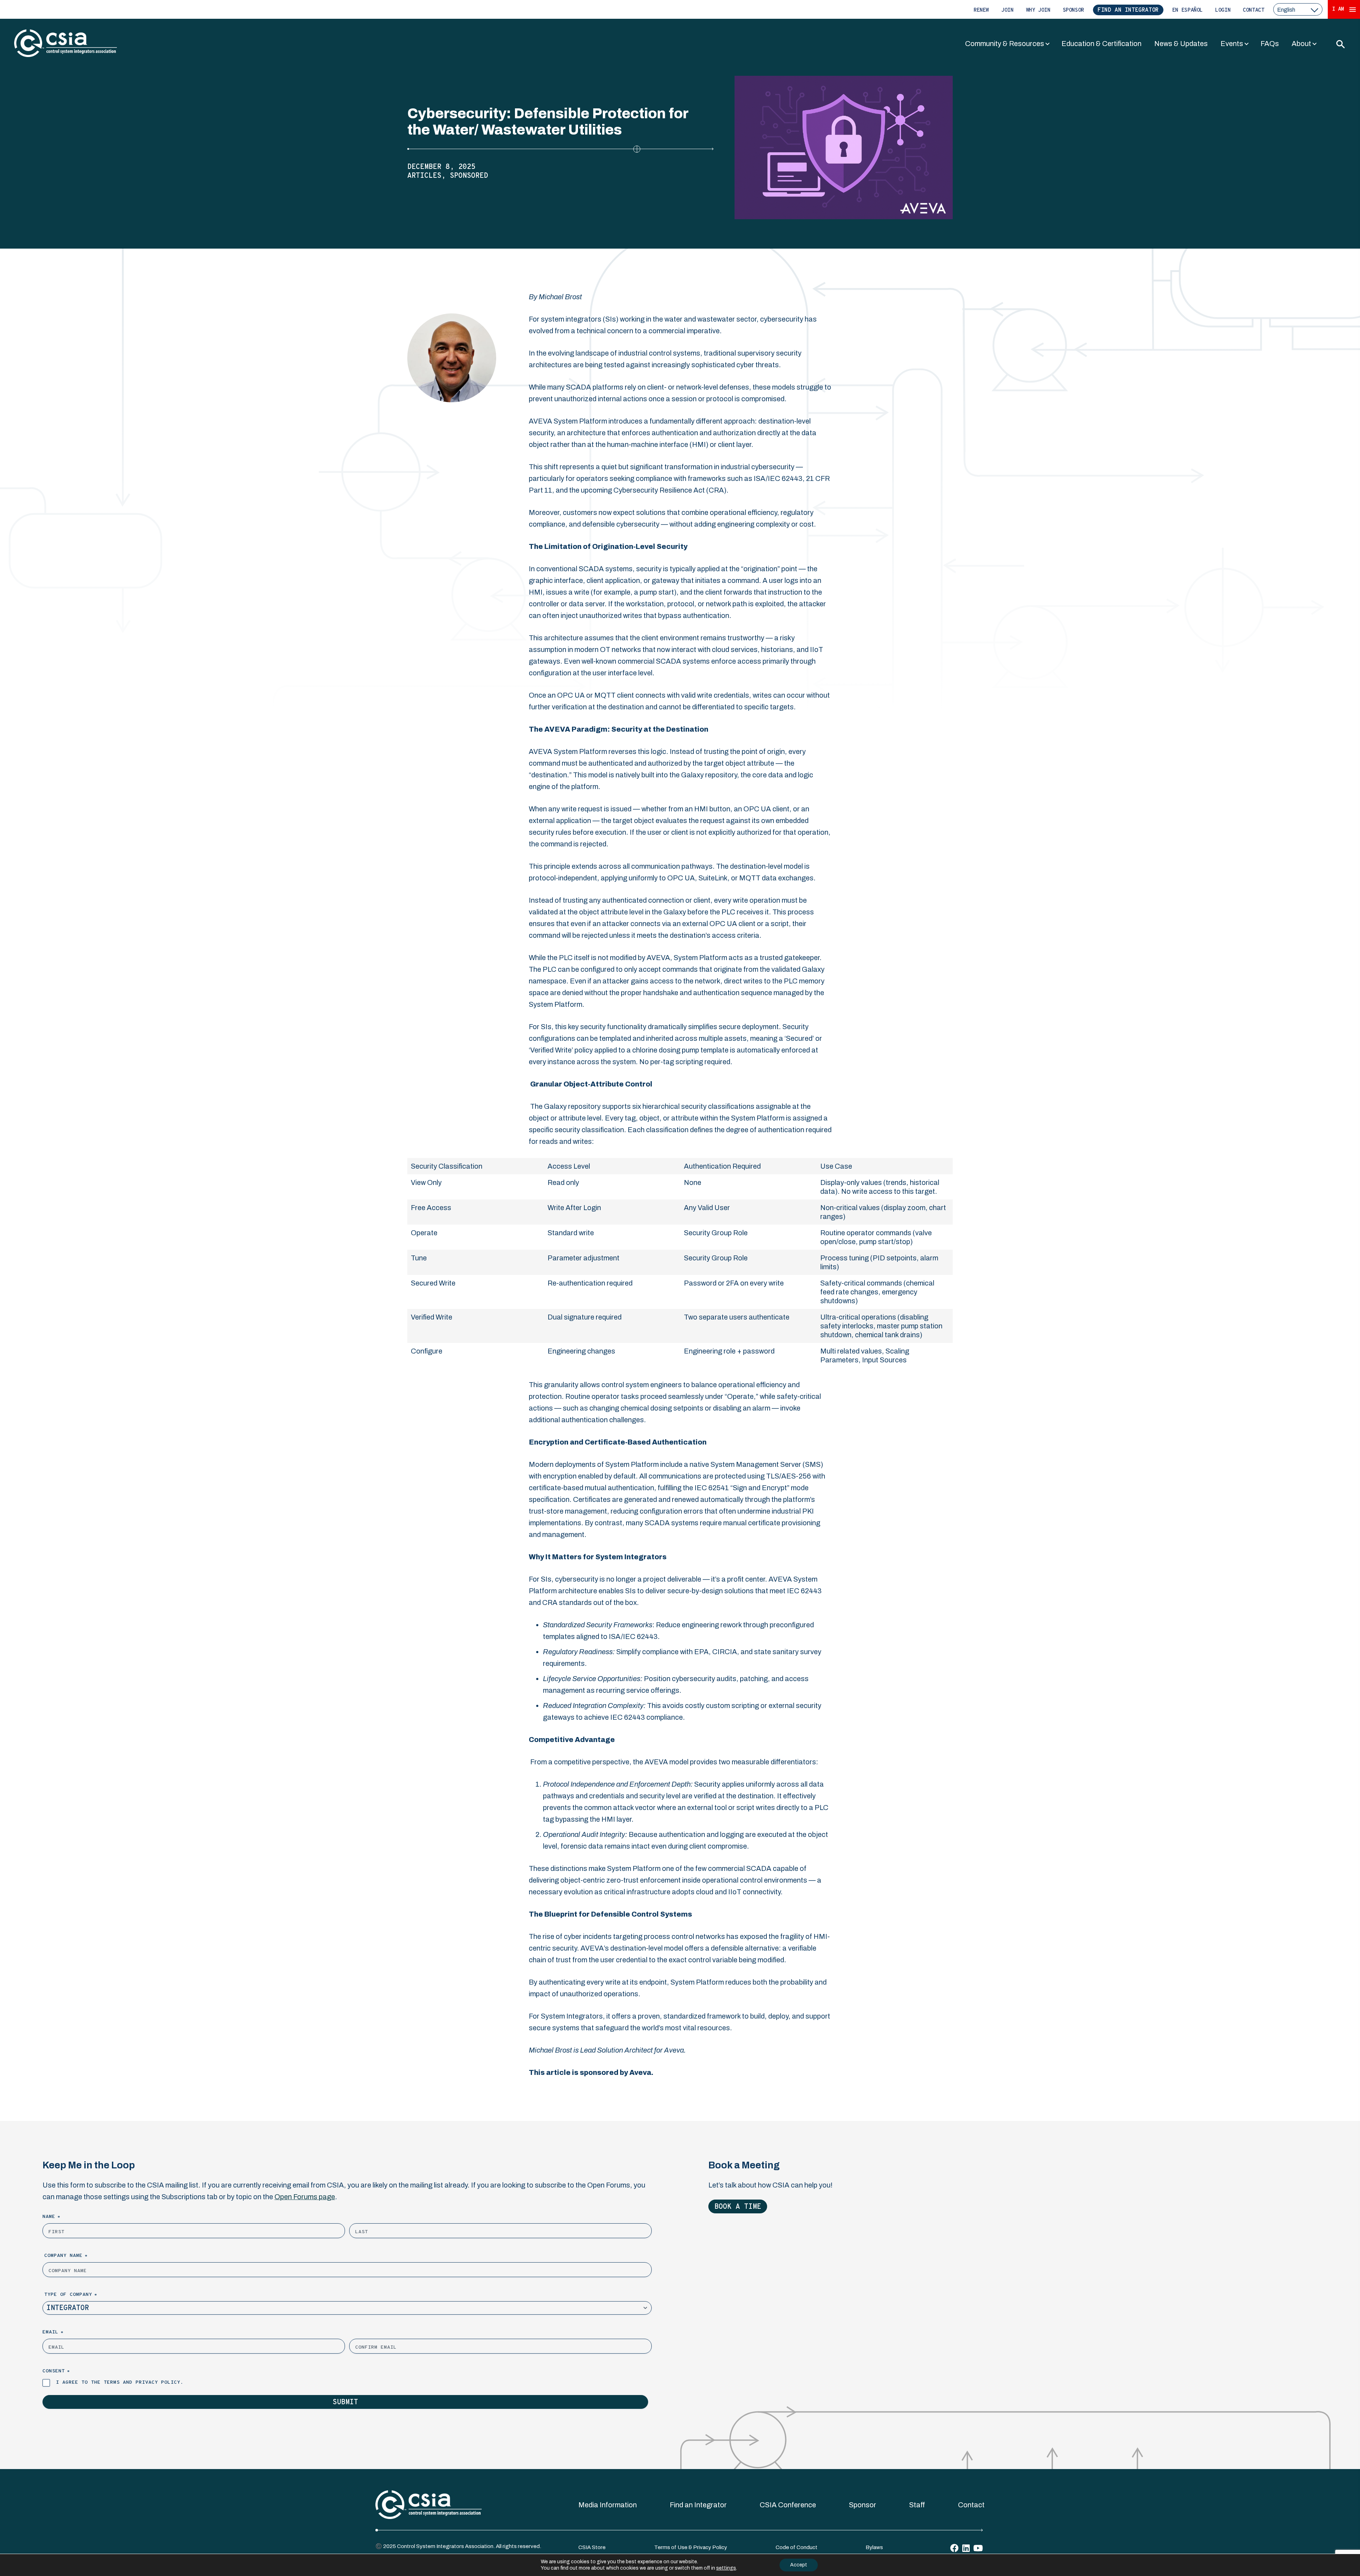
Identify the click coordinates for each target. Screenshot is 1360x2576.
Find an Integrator (1128, 10)
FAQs (1270, 44)
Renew (981, 10)
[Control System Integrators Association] (66, 44)
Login (1223, 10)
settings (726, 2568)
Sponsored (469, 176)
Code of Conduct (797, 2547)
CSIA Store (592, 2547)
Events (1232, 44)
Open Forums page (305, 2197)
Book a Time (738, 2207)
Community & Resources (1005, 44)
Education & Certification (1101, 44)
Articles (424, 176)
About (1301, 44)
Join (1007, 10)
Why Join (1038, 10)
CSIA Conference (788, 2505)
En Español (1188, 10)
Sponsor (1073, 10)
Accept (799, 2565)
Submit (345, 2402)
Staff (917, 2505)
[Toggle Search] (1340, 44)
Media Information (608, 2505)
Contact (1253, 10)
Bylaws (874, 2547)
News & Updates (1181, 44)
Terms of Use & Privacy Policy (691, 2547)
